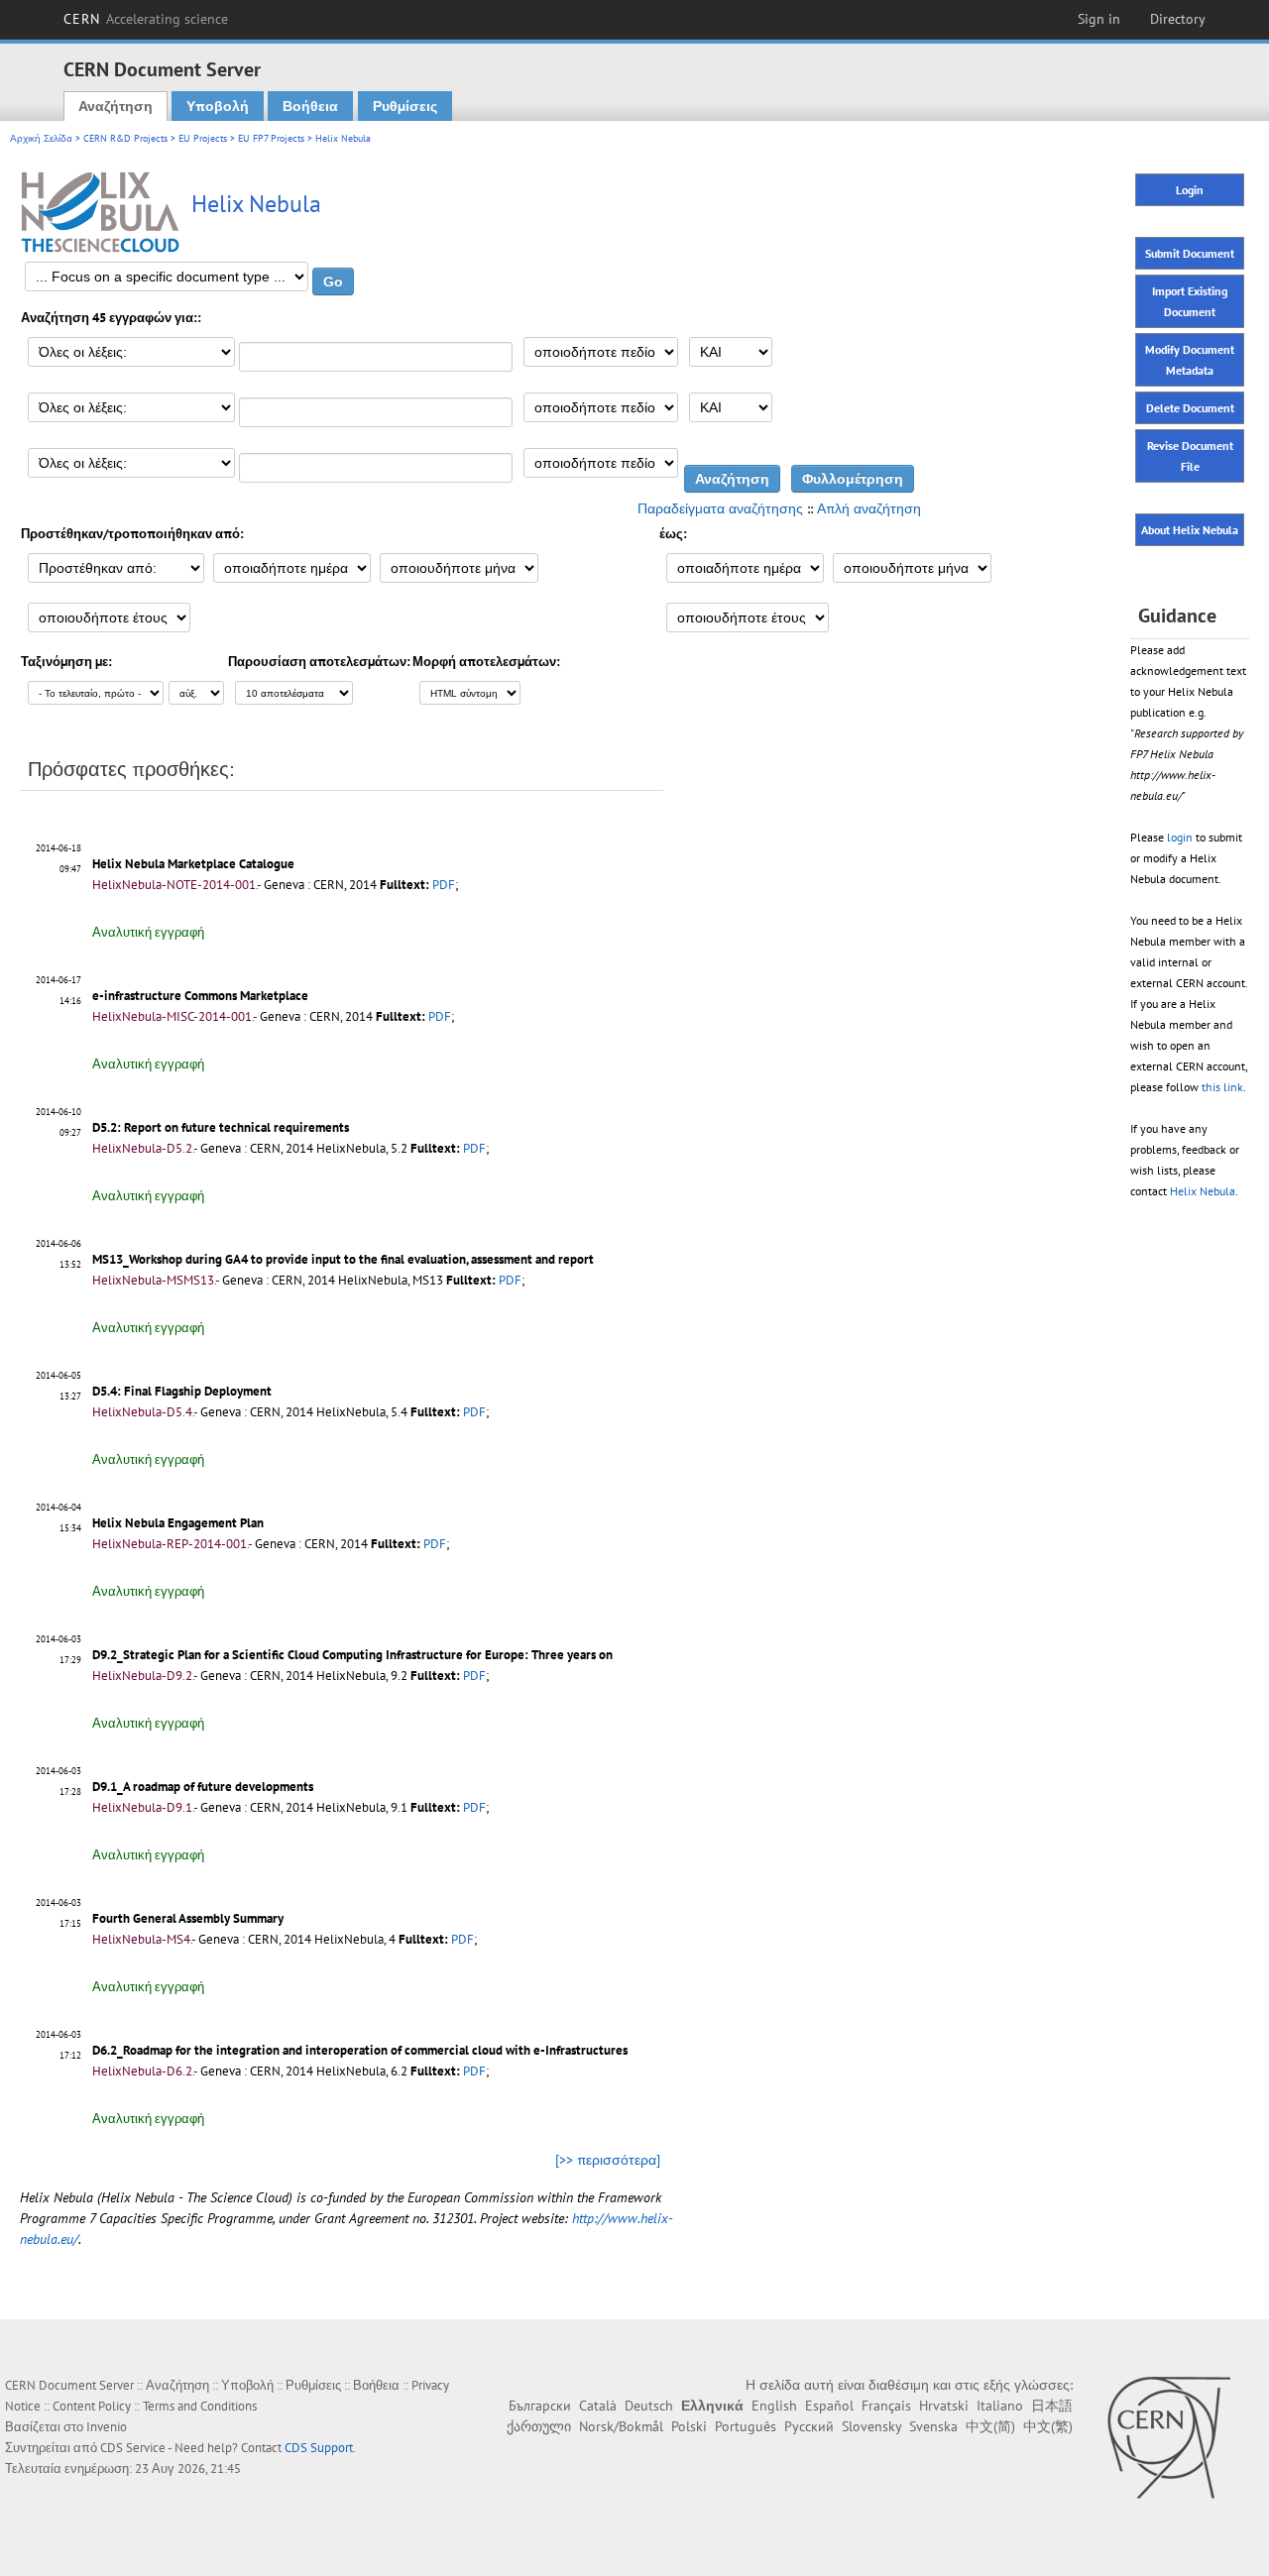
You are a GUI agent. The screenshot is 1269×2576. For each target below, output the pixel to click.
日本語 (1052, 2406)
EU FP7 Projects (271, 138)
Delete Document (1190, 408)
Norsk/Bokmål (621, 2426)
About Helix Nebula (1190, 530)
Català (598, 2406)
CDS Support (319, 2448)
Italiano (1000, 2406)
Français (886, 2406)
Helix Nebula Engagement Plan (178, 1523)
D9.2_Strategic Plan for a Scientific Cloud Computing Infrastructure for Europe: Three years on (352, 1655)
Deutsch (649, 2406)
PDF (444, 885)
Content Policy (92, 2406)
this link (1222, 1087)
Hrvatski (944, 2406)
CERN (146, 19)
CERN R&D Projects (125, 138)
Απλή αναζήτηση (869, 508)
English (774, 2406)
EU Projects (203, 138)
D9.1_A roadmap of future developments (203, 1787)
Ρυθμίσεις (405, 106)
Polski (689, 2426)
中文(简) (990, 2426)
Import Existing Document (1190, 301)
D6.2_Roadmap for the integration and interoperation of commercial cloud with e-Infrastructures (360, 2050)
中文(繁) (1048, 2426)
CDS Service (133, 2448)
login (1180, 837)
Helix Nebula (1203, 1191)
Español (829, 2406)
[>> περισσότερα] (608, 2160)
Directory (1178, 19)
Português (746, 2426)
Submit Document (1190, 253)
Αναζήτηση (115, 106)
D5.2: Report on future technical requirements (221, 1127)
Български (540, 2406)
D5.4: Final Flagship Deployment (182, 1391)
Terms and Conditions (200, 2406)
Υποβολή (218, 106)
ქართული (539, 2426)
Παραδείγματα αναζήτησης (720, 508)
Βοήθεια (310, 106)
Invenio (107, 2427)
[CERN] (1168, 2437)
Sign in (1099, 19)
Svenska (933, 2426)
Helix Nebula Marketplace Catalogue (193, 864)
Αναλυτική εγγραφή (148, 932)
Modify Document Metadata (1190, 360)
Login (1190, 190)
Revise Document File (1190, 456)
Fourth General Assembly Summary (188, 1918)
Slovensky (871, 2426)
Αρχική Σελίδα (41, 138)
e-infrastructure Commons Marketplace (200, 996)
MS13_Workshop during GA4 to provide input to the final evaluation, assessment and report (343, 1259)
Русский (809, 2426)
